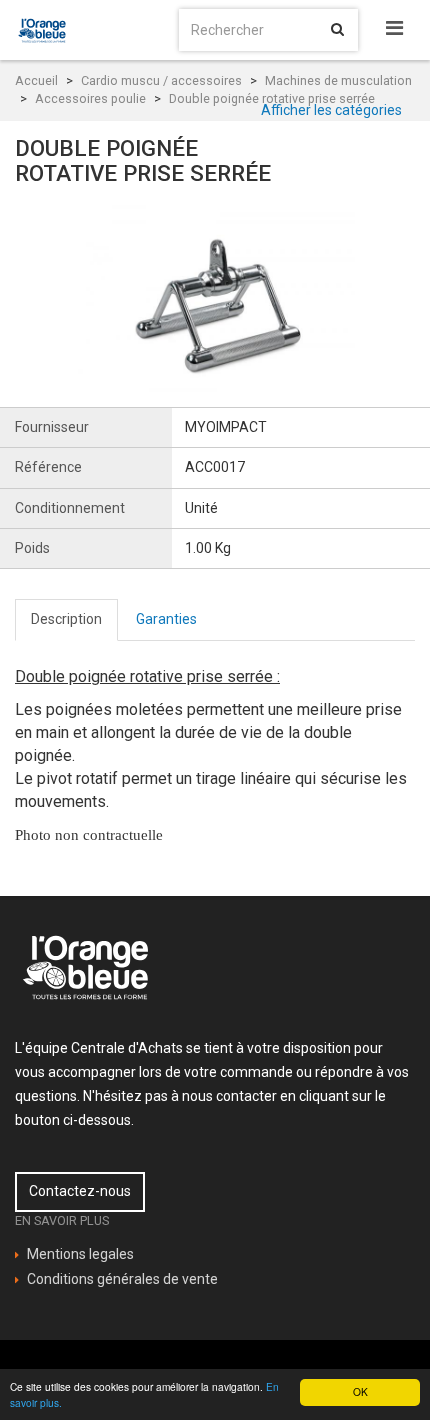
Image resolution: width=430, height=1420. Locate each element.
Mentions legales (80, 1254)
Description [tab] (66, 619)
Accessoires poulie (90, 98)
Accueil (36, 80)
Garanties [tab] (166, 619)
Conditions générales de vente (122, 1279)
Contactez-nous (80, 1191)
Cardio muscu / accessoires (161, 80)
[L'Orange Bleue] (43, 30)
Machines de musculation (338, 80)
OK (360, 1391)
